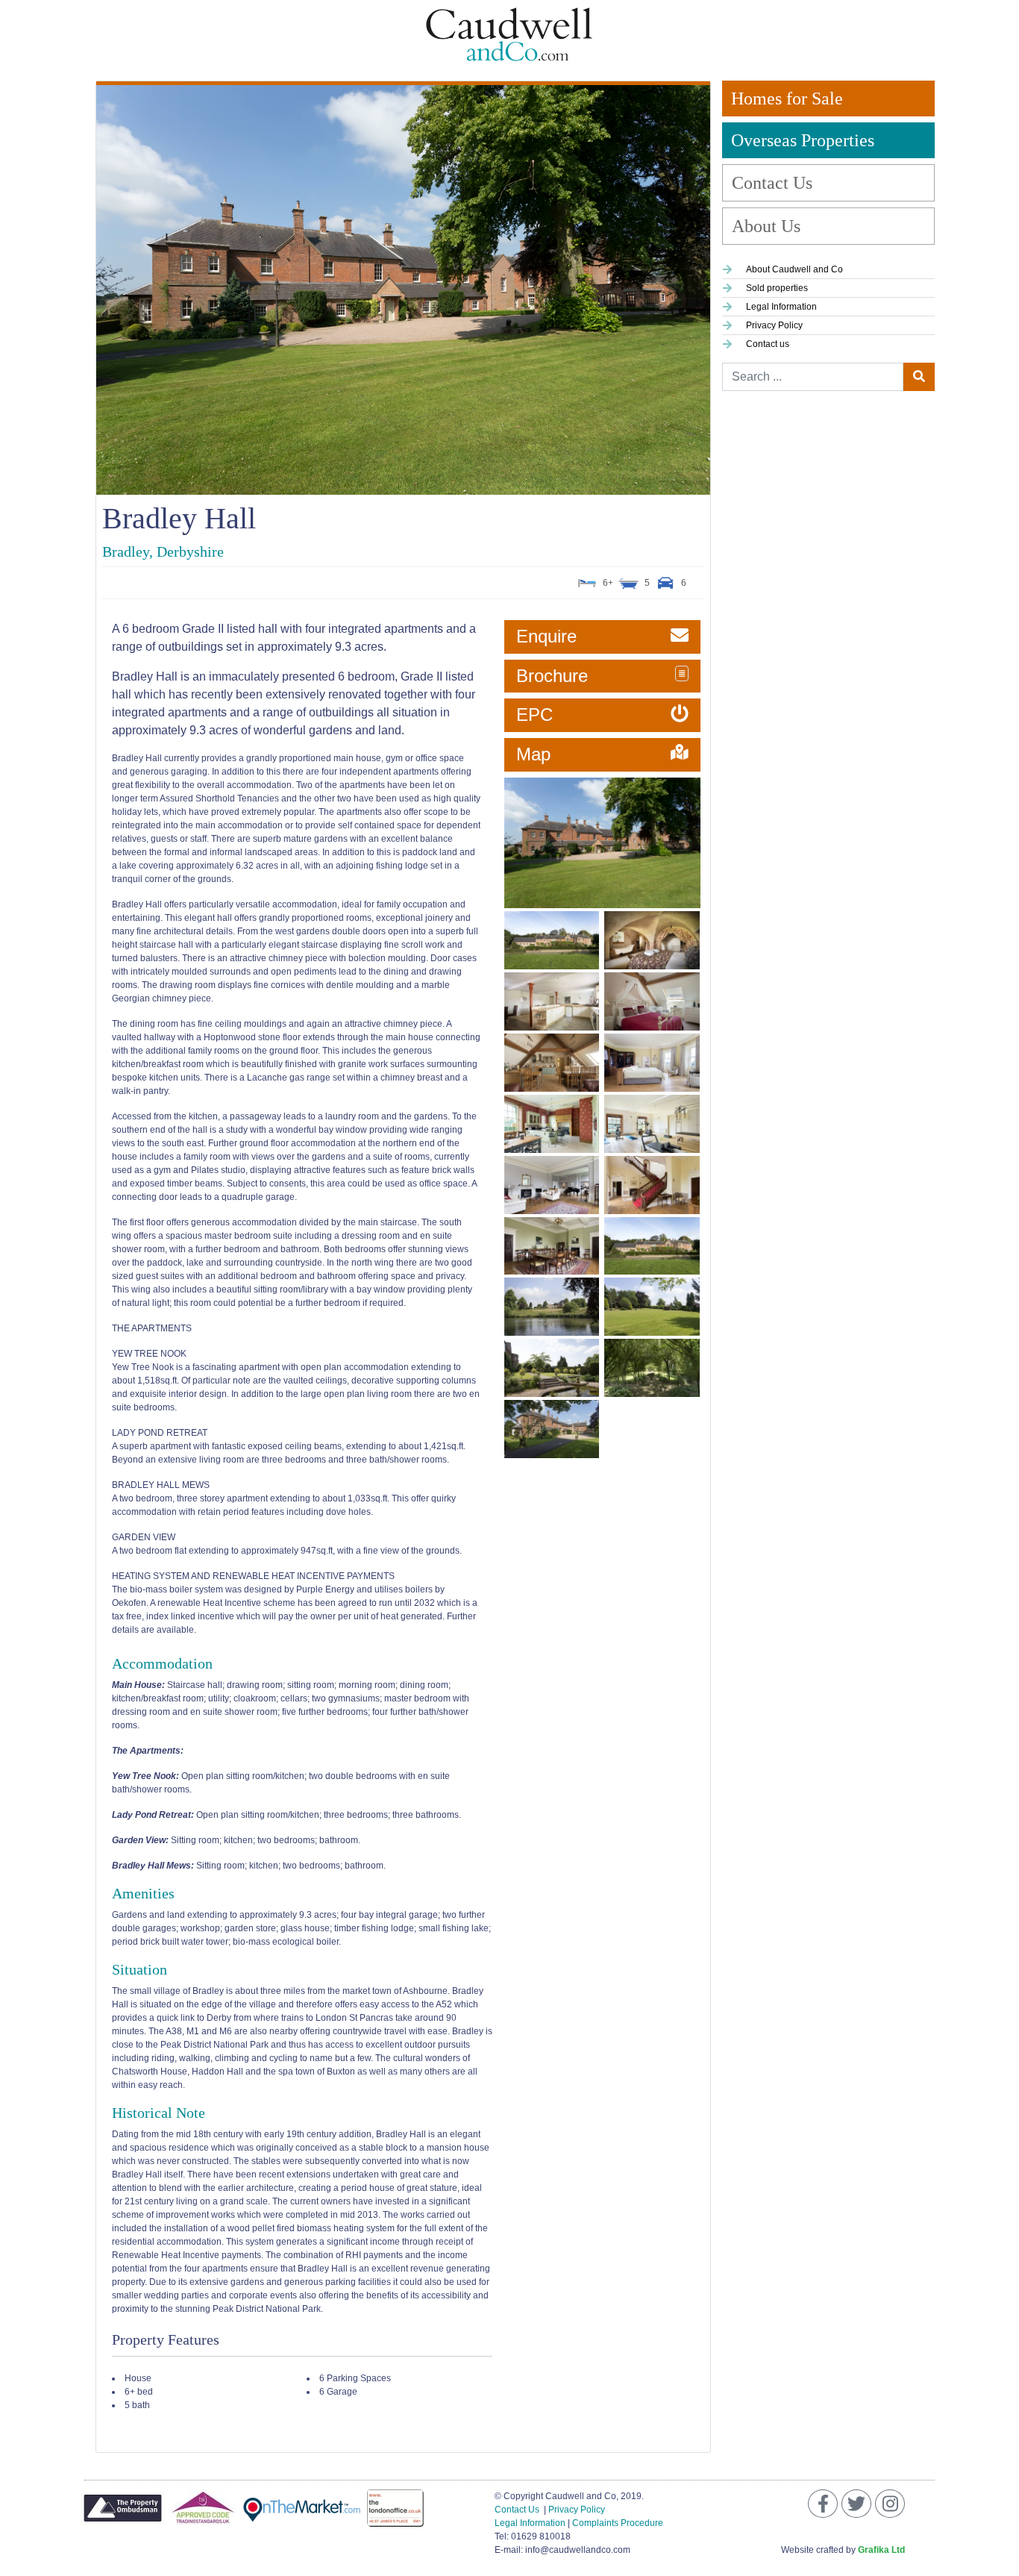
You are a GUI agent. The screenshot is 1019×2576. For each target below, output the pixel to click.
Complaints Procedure (618, 2523)
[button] (602, 637)
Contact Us (772, 183)
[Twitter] (856, 2504)
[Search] (919, 377)
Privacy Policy (577, 2510)
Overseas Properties (803, 140)
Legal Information (530, 2523)
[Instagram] (890, 2504)
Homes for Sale (787, 99)
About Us (766, 226)
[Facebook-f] (823, 2504)
